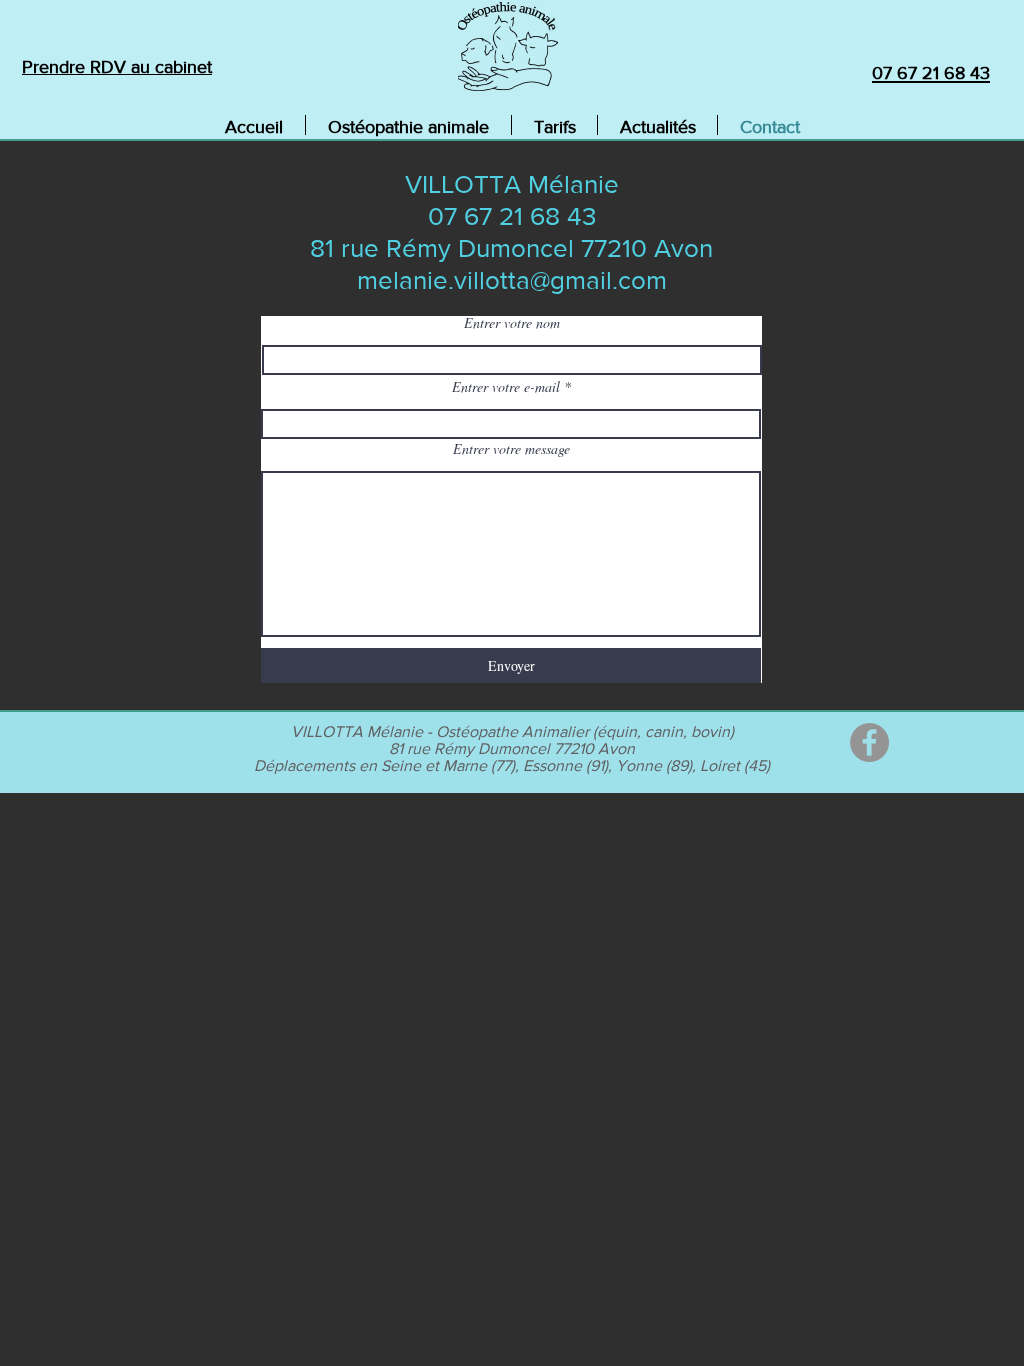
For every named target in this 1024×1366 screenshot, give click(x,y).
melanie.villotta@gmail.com (512, 280)
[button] (408, 125)
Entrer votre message (511, 449)
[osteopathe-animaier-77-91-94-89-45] (869, 742)
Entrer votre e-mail (506, 387)
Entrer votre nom (512, 323)
